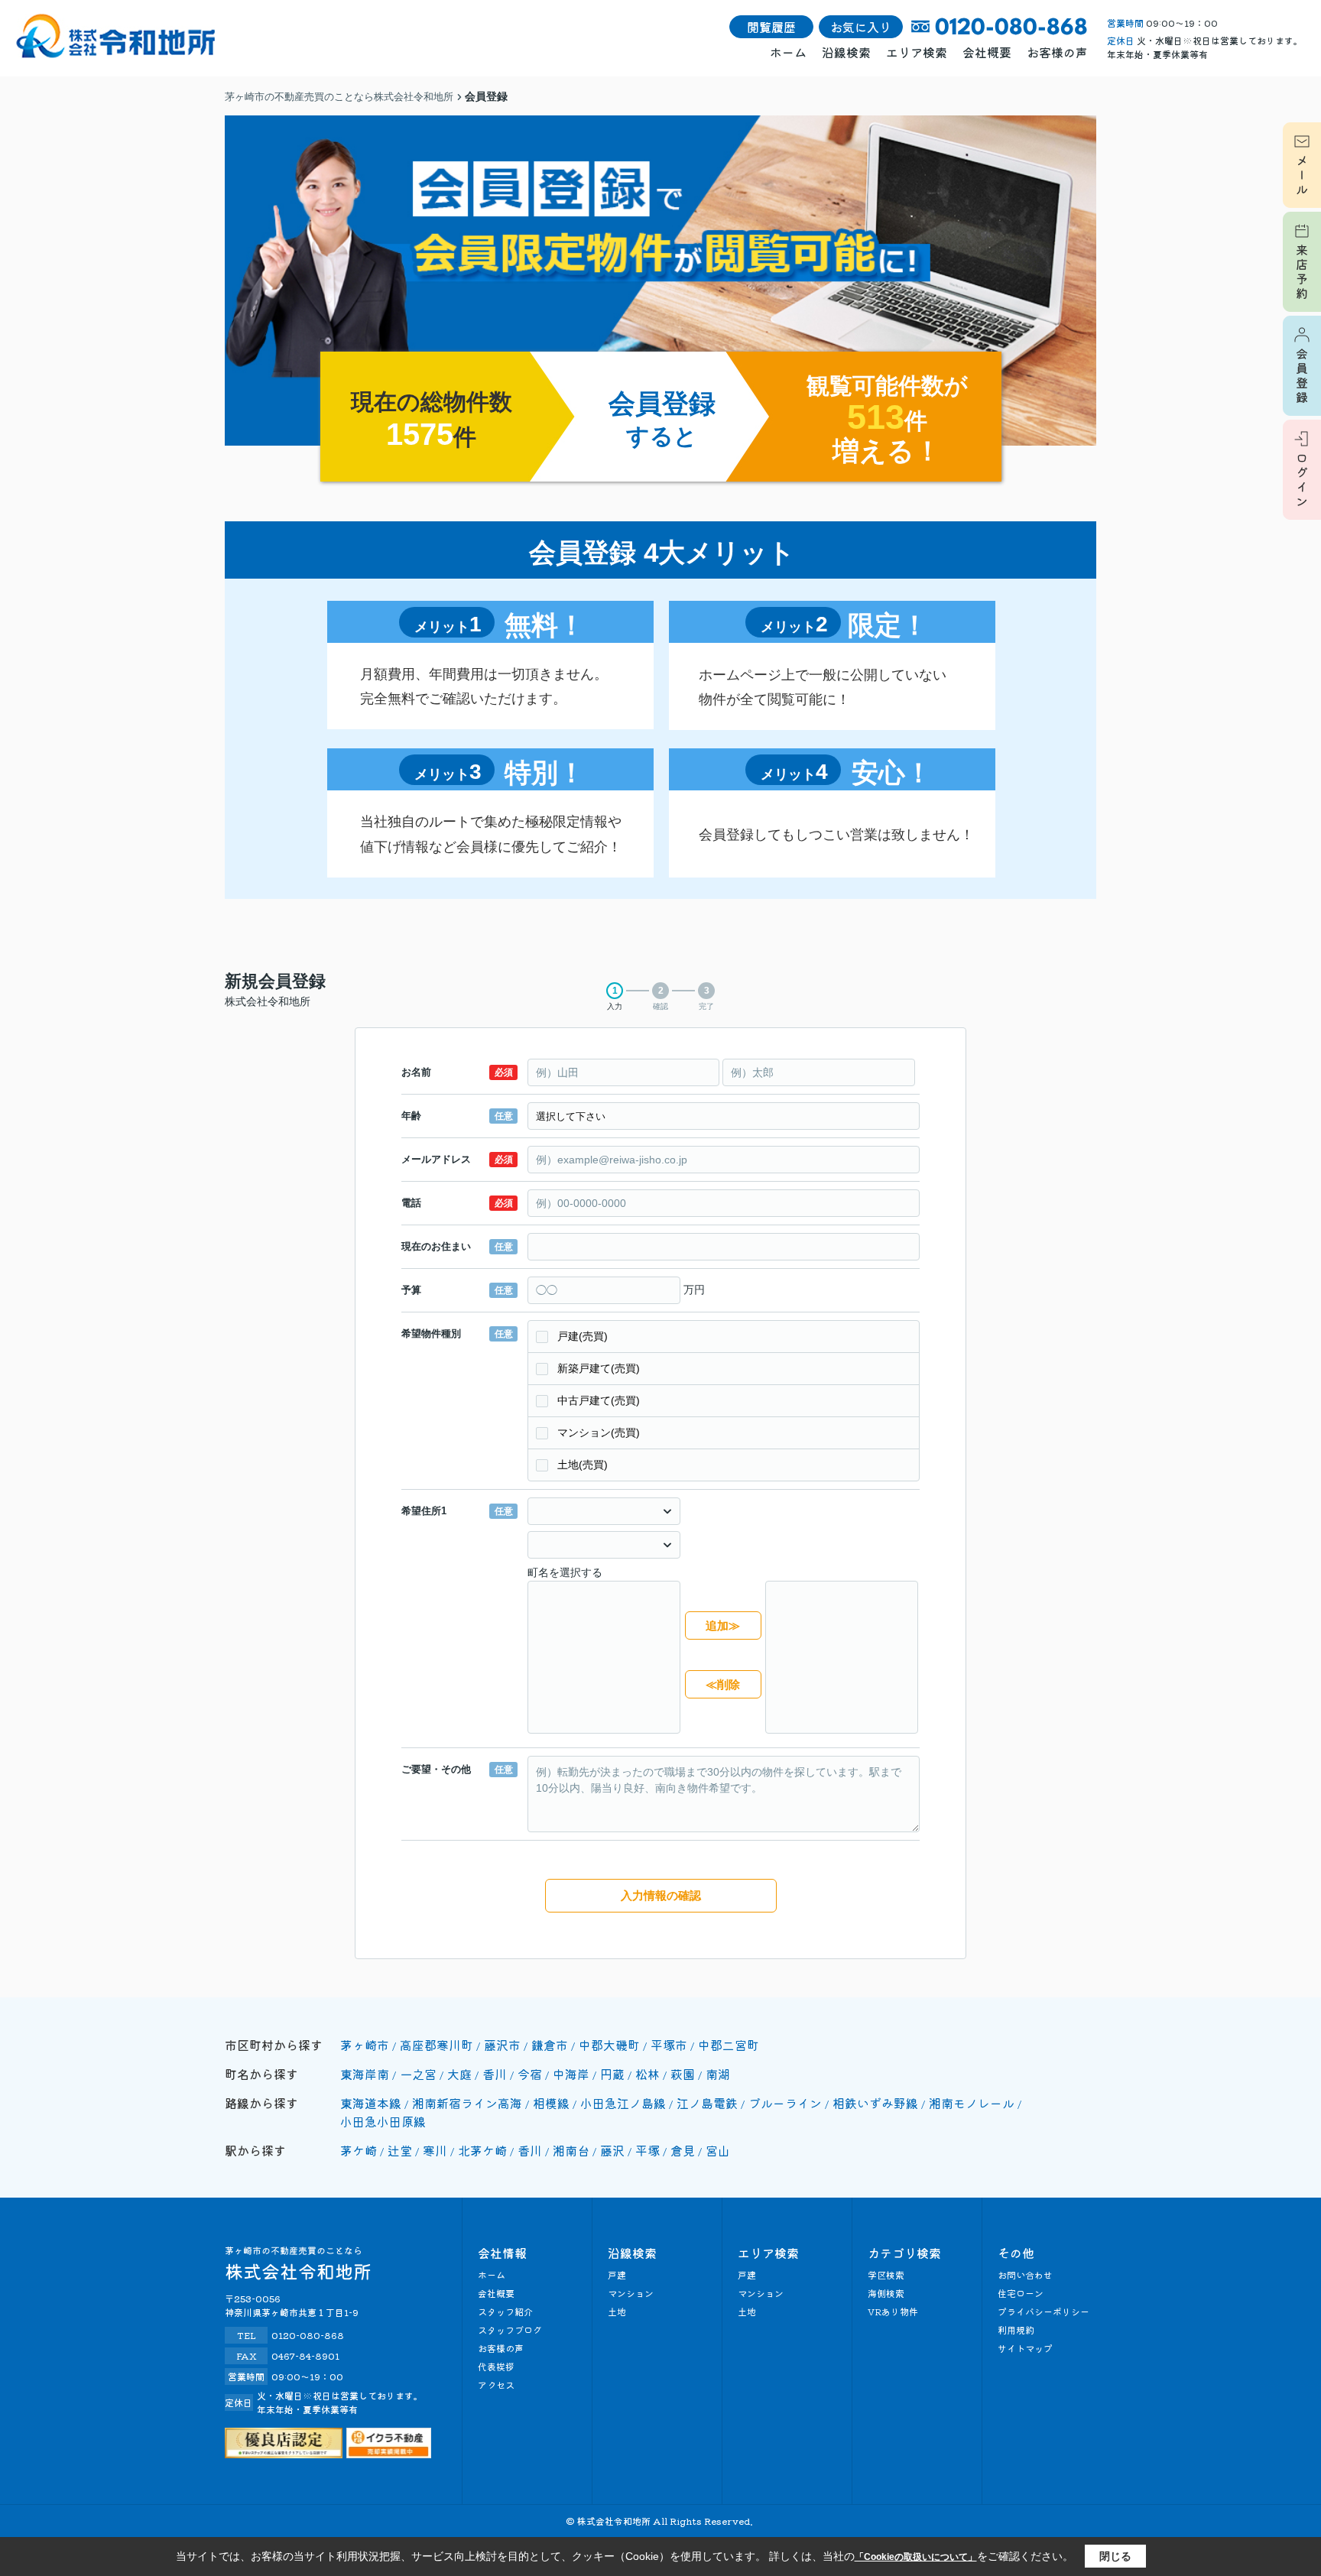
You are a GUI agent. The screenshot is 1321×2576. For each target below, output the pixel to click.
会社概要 (987, 52)
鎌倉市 (550, 2045)
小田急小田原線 (383, 2121)
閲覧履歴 (771, 27)
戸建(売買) (583, 1336)
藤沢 (612, 2150)
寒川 (435, 2150)
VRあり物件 (893, 2311)
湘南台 (571, 2150)
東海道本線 (371, 2103)
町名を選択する (565, 1572)
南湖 (718, 2074)
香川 (495, 2074)
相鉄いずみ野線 (875, 2103)
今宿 (530, 2074)
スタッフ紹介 (505, 2311)
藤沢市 (502, 2045)
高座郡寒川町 (437, 2045)
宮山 (718, 2150)
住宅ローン (1021, 2293)
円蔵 (612, 2074)
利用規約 (1016, 2329)
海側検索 (886, 2293)
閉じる (1115, 2556)
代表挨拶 (496, 2366)
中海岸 (571, 2074)
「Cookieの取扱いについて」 (916, 2557)
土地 (617, 2311)
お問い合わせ (1025, 2274)
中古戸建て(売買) (599, 1400)
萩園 (683, 2074)
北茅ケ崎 (482, 2150)
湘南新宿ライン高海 (467, 2103)
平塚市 (669, 2045)
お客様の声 (1057, 52)
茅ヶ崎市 (365, 2045)
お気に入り (861, 27)
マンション (631, 2293)
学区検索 (886, 2274)
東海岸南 (365, 2074)
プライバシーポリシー (1043, 2311)
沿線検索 (846, 52)
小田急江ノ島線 (623, 2103)
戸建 (617, 2274)
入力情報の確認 (661, 1895)
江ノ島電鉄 (707, 2103)
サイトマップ (1025, 2348)
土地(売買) (583, 1465)
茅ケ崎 (359, 2150)
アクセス (496, 2385)
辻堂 (400, 2150)
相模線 (551, 2103)
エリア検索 (917, 52)
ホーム (788, 52)
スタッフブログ (510, 2329)
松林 (648, 2074)
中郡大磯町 (609, 2045)
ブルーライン (785, 2103)
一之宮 (418, 2074)
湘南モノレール (972, 2103)
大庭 (459, 2074)
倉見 (683, 2150)
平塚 (648, 2150)
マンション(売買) (599, 1432)
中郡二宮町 (729, 2045)
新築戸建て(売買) (599, 1368)
